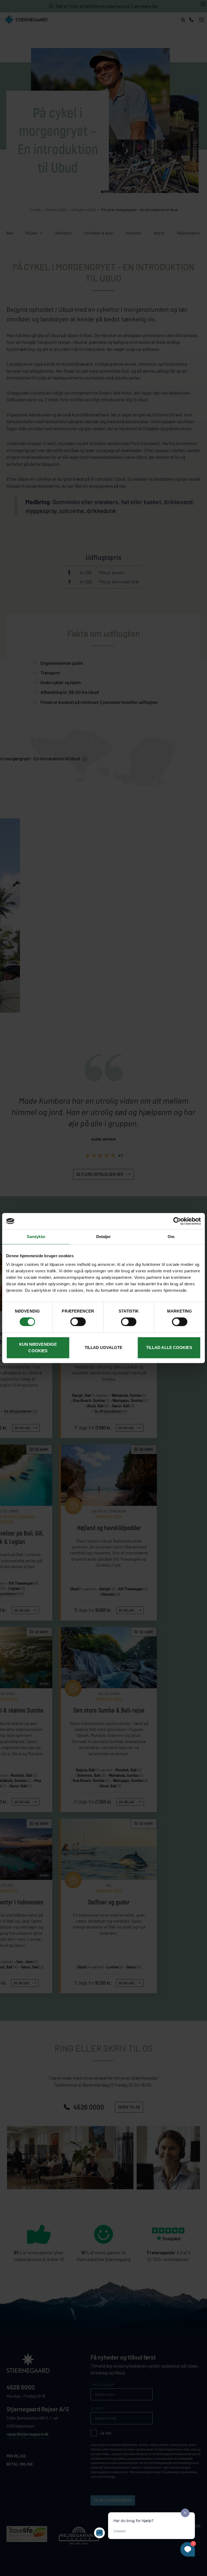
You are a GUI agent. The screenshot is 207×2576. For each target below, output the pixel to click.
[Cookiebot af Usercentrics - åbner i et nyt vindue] (177, 1221)
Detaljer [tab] (104, 1237)
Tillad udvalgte (104, 1348)
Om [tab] (171, 1237)
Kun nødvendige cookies (38, 1348)
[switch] (78, 1322)
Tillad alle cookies (169, 1348)
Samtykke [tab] (36, 1237)
